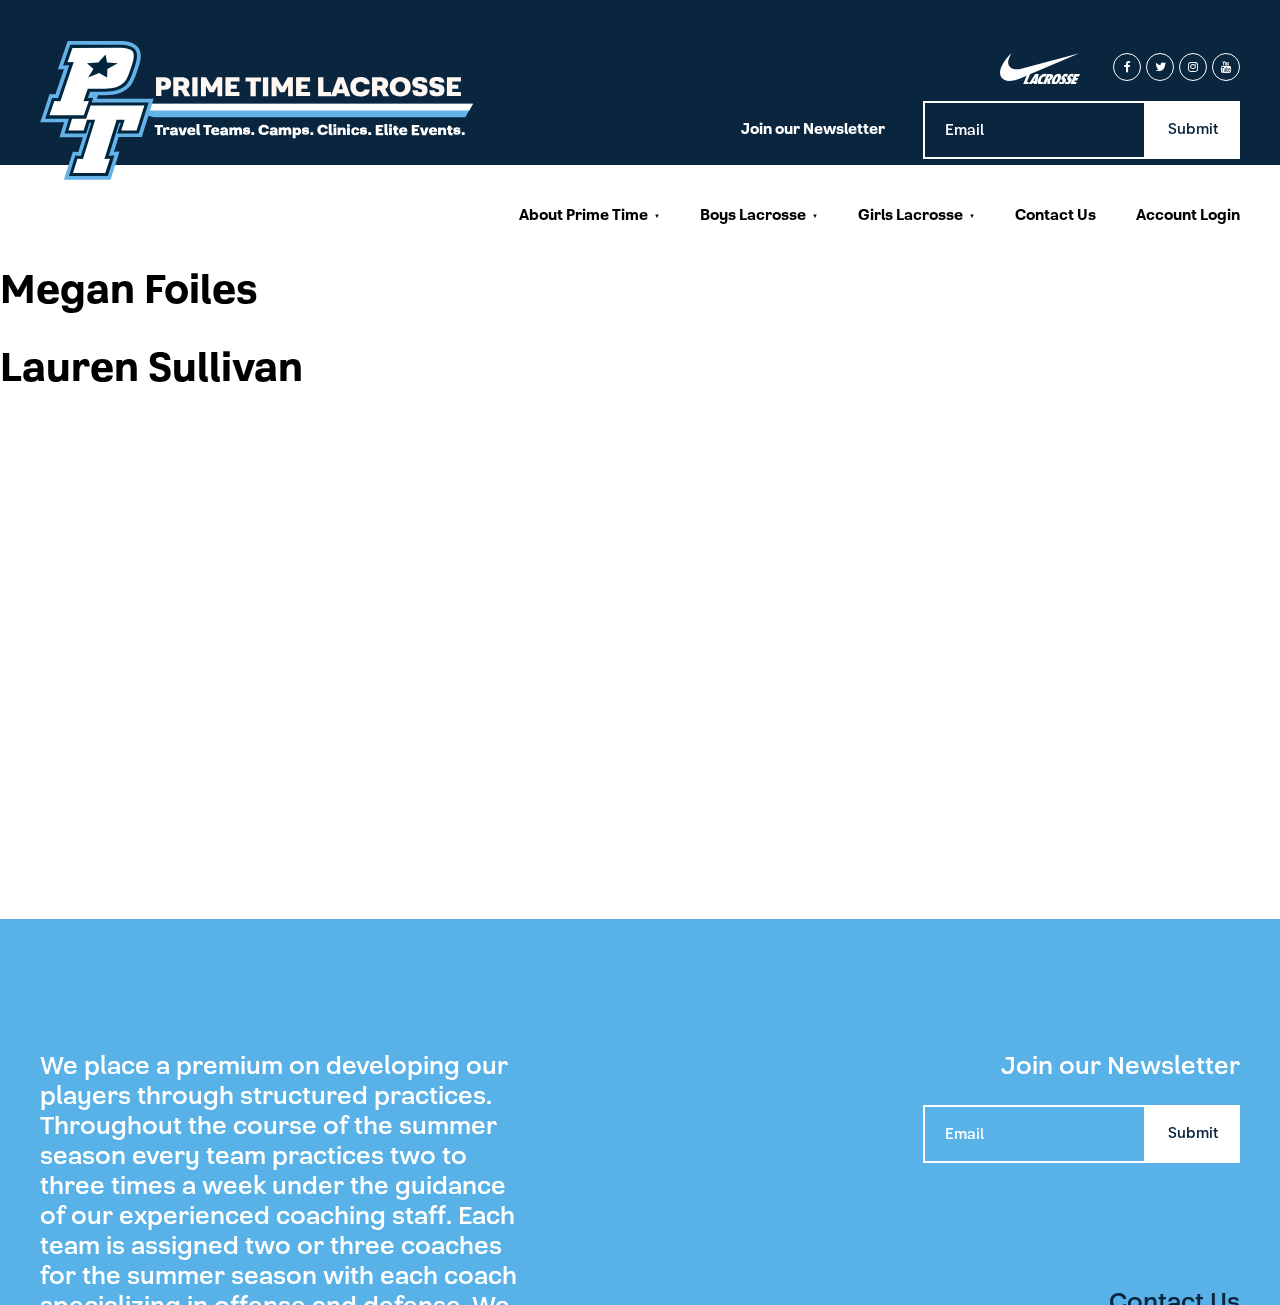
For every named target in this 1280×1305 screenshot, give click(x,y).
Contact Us (1055, 215)
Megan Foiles (129, 290)
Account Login (1188, 215)
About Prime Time (583, 215)
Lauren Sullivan (151, 368)
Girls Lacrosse (910, 215)
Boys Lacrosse (753, 215)
